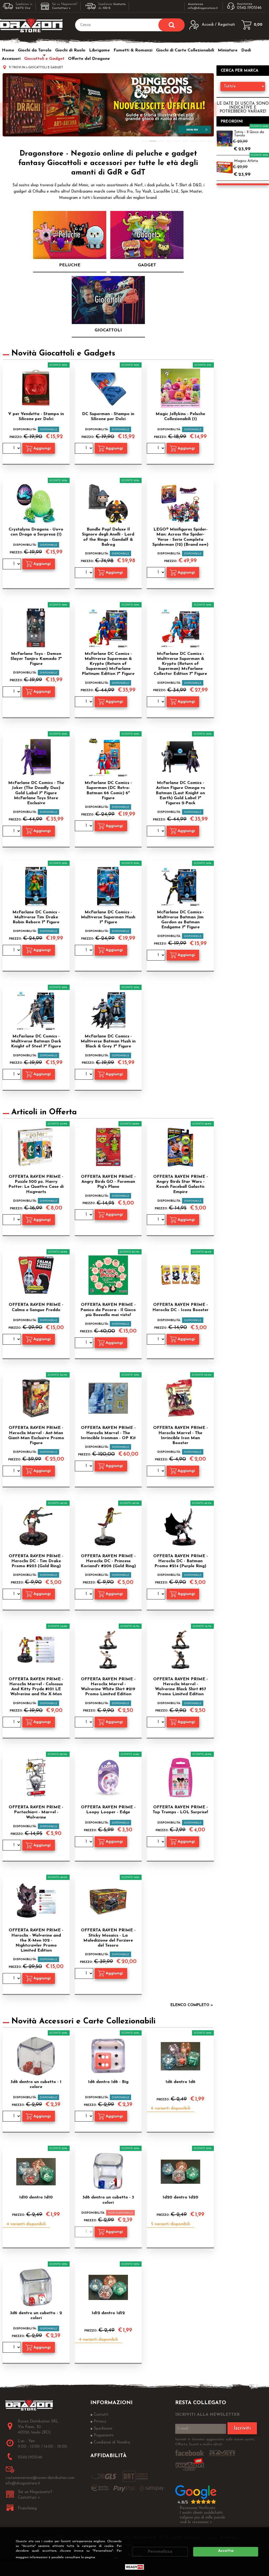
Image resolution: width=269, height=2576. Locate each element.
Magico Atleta (246, 161)
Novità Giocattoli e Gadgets (63, 354)
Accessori (11, 59)
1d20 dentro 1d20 (180, 2197)
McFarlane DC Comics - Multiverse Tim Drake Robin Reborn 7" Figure (36, 917)
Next (212, 110)
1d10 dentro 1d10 (36, 2197)
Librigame (99, 50)
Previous (5, 110)
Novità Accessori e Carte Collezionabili (83, 2021)
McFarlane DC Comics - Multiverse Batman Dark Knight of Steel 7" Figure (36, 1041)
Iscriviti (242, 2428)
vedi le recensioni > (196, 2522)
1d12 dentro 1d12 (108, 2313)
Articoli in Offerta (44, 1112)
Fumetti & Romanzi (133, 50)
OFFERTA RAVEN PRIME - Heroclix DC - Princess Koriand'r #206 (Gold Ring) (108, 1561)
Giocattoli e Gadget (44, 59)
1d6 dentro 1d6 (180, 2082)
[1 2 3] (157, 702)
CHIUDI (262, 2534)
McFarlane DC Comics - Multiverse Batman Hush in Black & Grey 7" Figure (108, 1041)
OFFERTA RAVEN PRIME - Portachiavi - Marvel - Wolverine (36, 1812)
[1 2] (12, 692)
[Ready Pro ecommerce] (134, 2567)
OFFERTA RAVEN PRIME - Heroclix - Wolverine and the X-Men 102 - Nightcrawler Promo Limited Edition (36, 1940)
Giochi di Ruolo (70, 50)
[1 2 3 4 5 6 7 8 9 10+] (157, 449)
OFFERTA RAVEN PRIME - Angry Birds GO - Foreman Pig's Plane (108, 1182)
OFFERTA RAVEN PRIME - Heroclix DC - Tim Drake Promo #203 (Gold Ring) (36, 1561)
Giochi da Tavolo (35, 50)
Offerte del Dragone (89, 59)
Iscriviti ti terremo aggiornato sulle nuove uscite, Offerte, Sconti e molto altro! (215, 2442)
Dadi (246, 50)
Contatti (101, 2415)
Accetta (226, 2551)
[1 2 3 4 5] (157, 956)
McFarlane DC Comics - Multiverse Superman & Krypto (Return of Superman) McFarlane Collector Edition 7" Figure (180, 664)
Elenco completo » (192, 2005)
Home (8, 50)
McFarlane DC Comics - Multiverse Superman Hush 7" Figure (108, 917)
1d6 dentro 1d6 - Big (108, 2082)
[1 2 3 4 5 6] (157, 832)
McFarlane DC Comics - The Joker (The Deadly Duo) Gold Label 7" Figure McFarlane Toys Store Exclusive (36, 793)
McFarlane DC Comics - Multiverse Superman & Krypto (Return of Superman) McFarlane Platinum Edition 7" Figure (108, 664)
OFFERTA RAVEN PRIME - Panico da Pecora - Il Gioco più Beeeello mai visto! (108, 1310)
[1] (12, 449)
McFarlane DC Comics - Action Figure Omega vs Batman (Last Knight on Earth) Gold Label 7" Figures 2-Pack (180, 793)
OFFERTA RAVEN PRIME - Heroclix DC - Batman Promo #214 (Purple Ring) (180, 1561)
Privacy (107, 2557)
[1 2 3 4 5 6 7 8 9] (85, 573)
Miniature (228, 50)
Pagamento (104, 2435)
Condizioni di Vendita (112, 2443)
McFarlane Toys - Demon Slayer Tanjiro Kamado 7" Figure (36, 659)
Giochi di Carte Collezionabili (185, 50)
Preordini (232, 122)
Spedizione (103, 2429)
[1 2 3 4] (85, 826)
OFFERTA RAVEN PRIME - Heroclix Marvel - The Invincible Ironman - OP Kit (108, 1433)
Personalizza (160, 2552)
